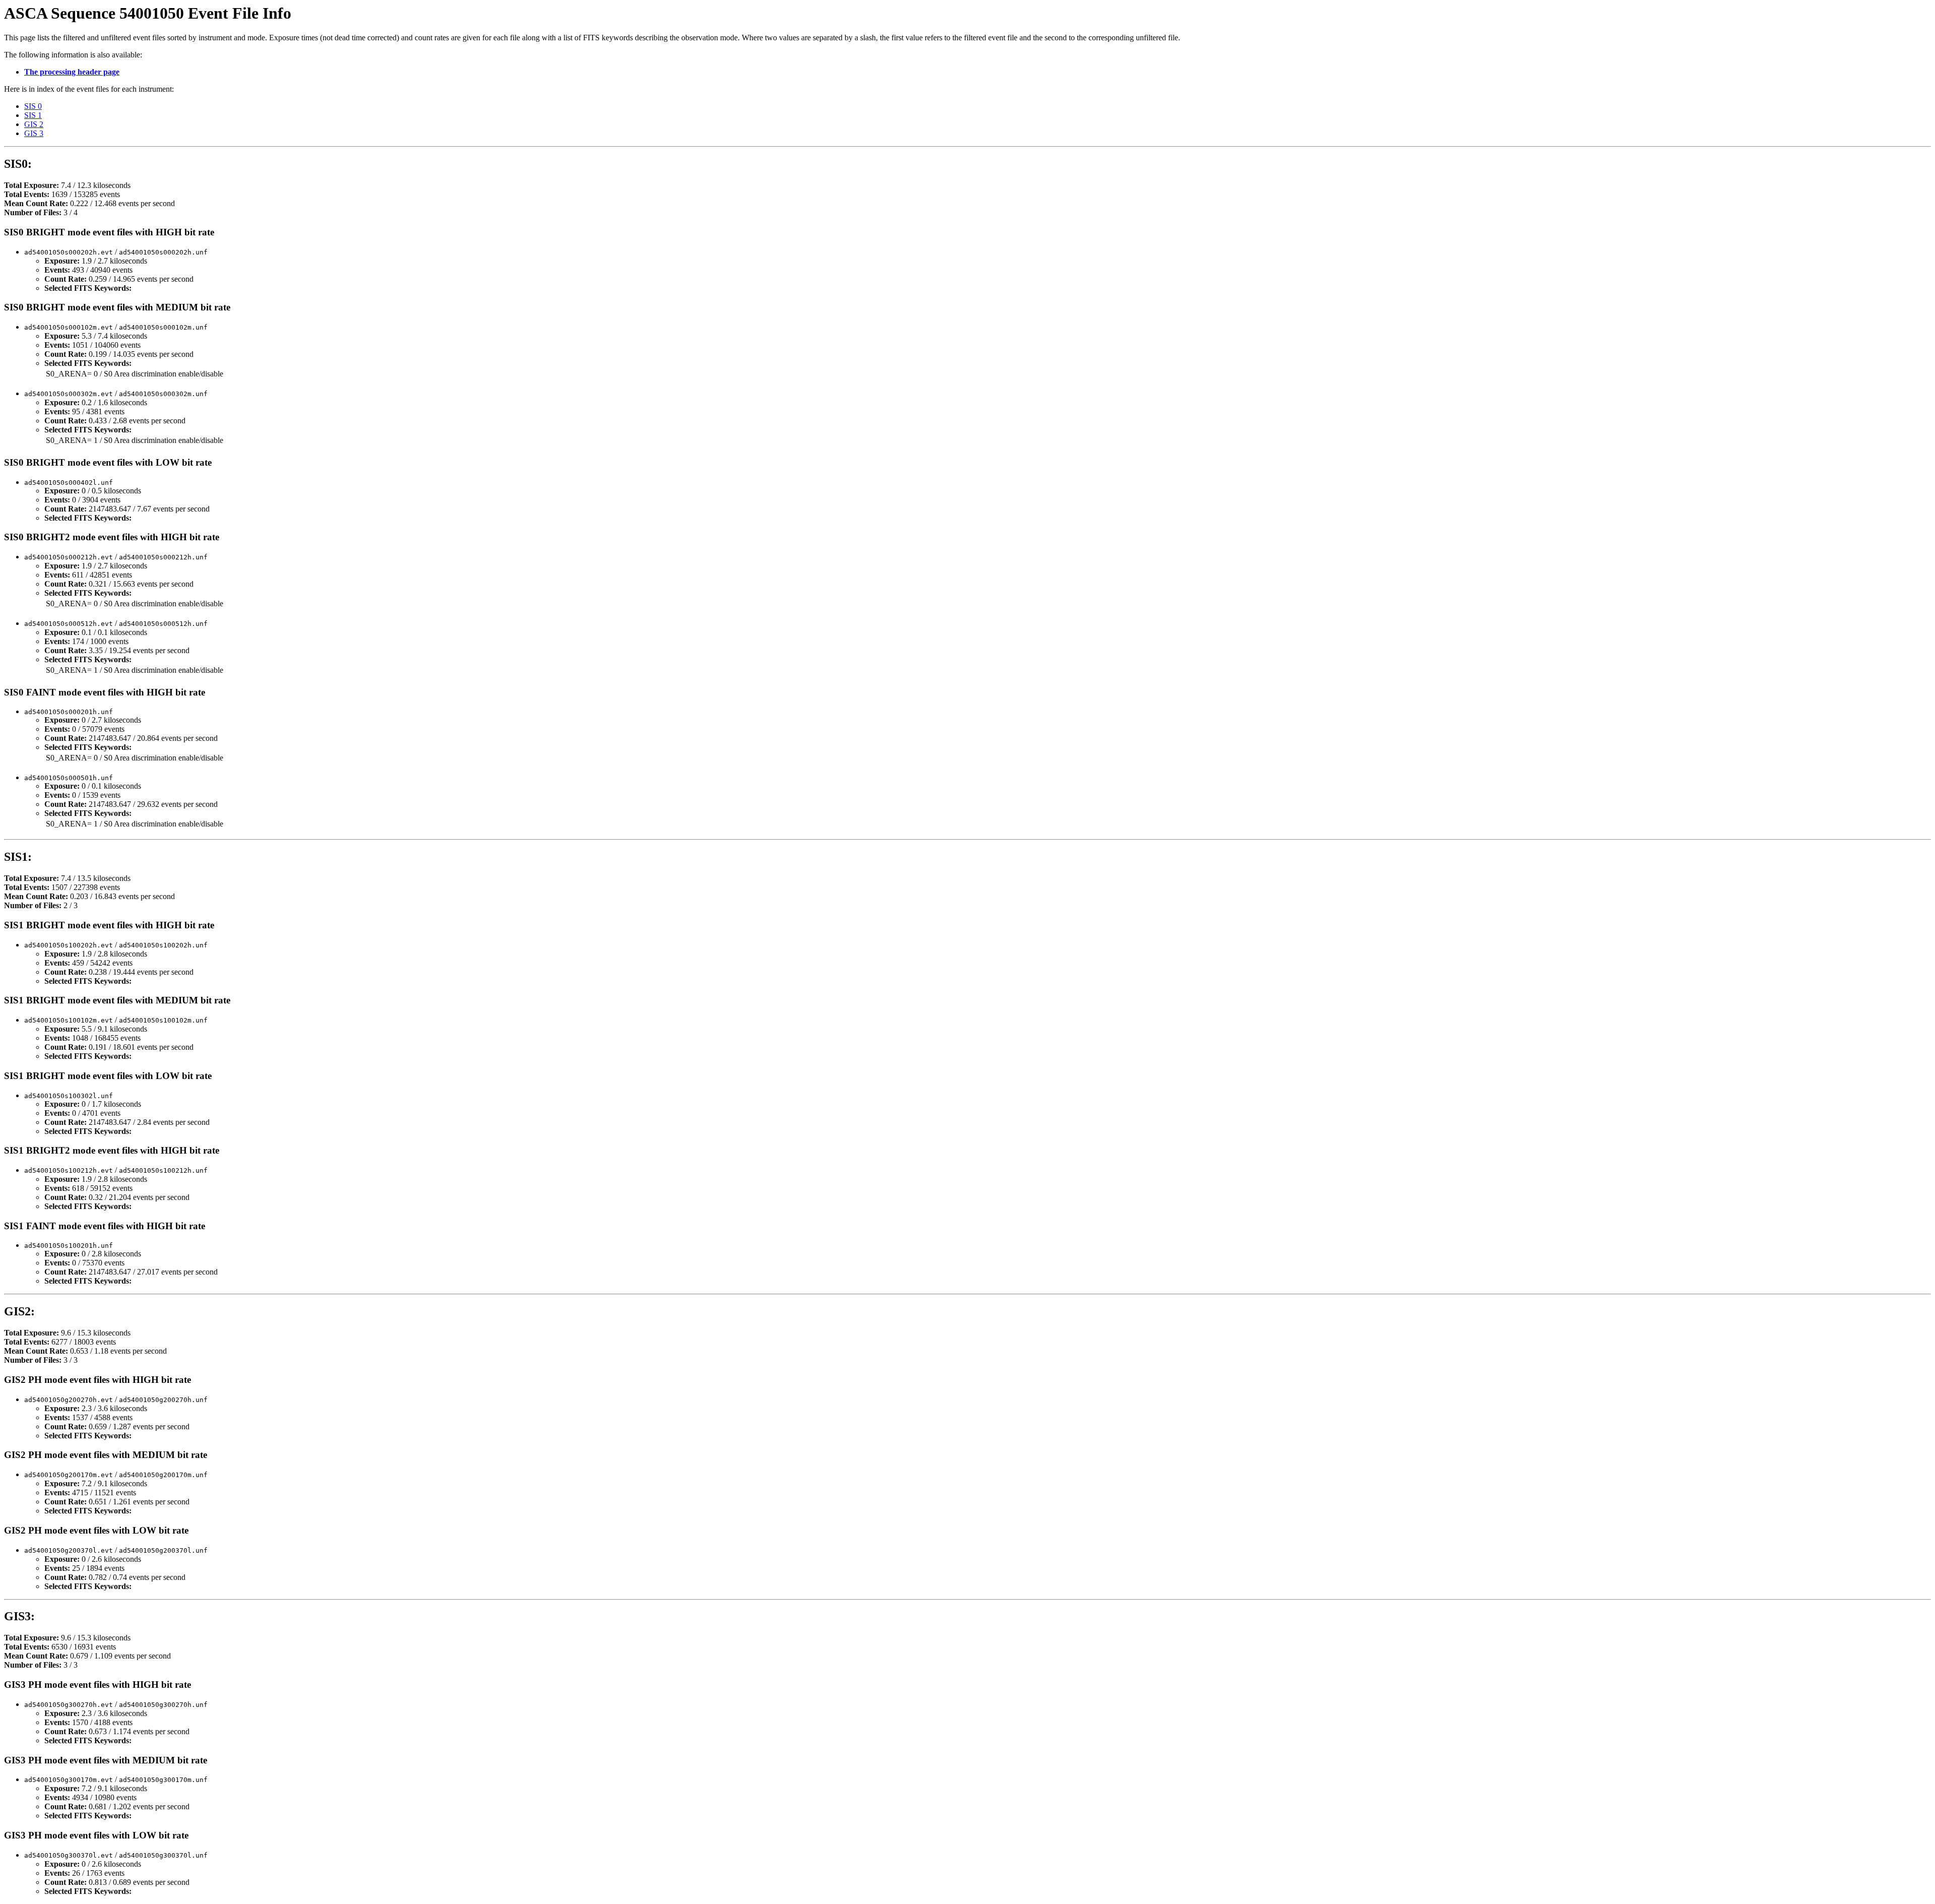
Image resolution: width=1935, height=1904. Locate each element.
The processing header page (72, 72)
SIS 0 (33, 106)
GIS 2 (34, 124)
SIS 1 (33, 115)
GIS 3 (34, 133)
